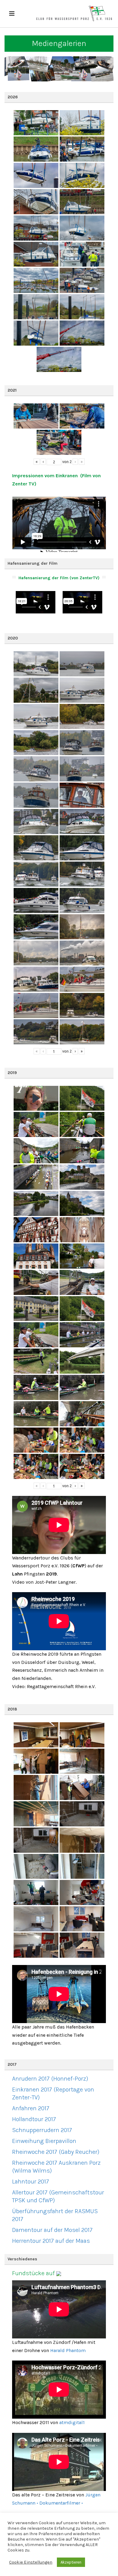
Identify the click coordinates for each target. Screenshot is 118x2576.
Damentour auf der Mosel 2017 (52, 2230)
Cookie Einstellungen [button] (31, 2562)
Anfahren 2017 (31, 2108)
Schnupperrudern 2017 (42, 2130)
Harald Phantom (68, 2350)
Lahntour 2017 (31, 2182)
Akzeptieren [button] (71, 2562)
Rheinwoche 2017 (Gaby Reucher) (56, 2152)
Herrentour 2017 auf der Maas (51, 2241)
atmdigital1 (72, 2422)
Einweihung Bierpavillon (44, 2141)
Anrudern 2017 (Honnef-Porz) (50, 2079)
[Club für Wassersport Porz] (74, 14)
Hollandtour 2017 (34, 2119)
